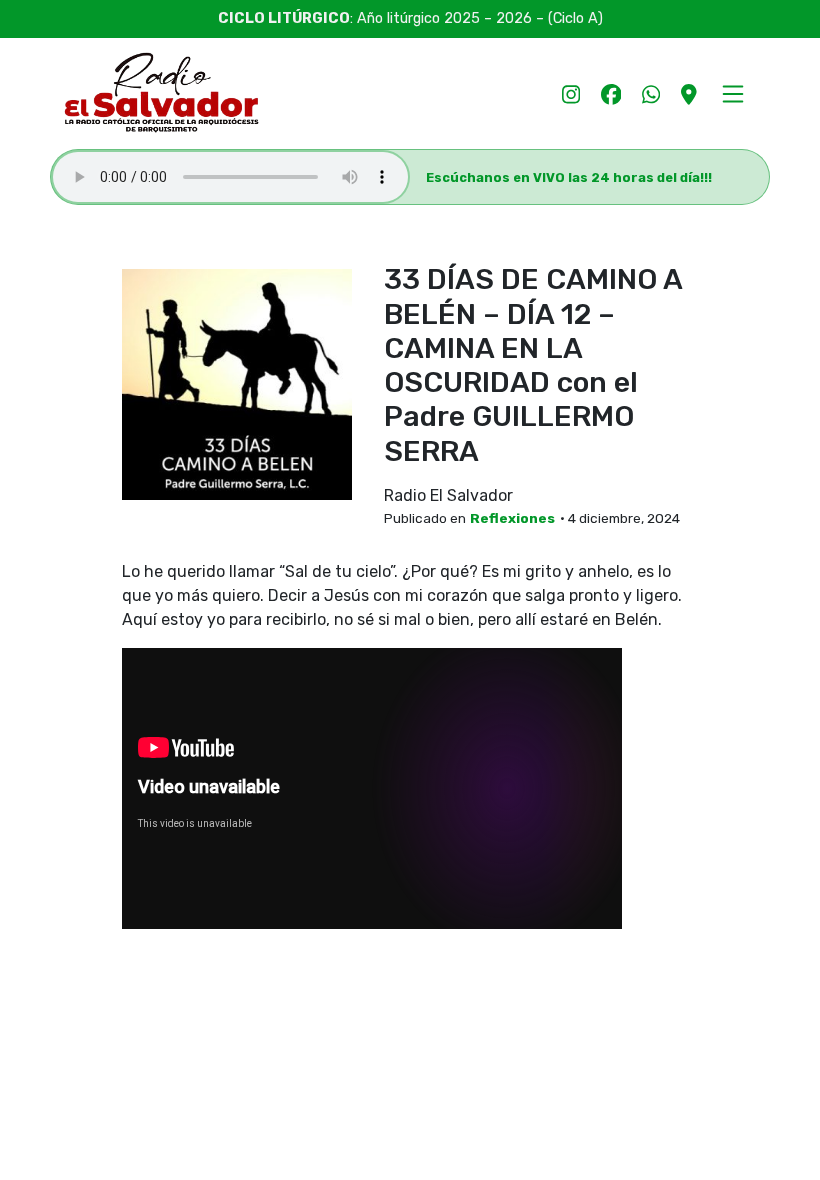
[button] (732, 93)
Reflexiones (512, 518)
